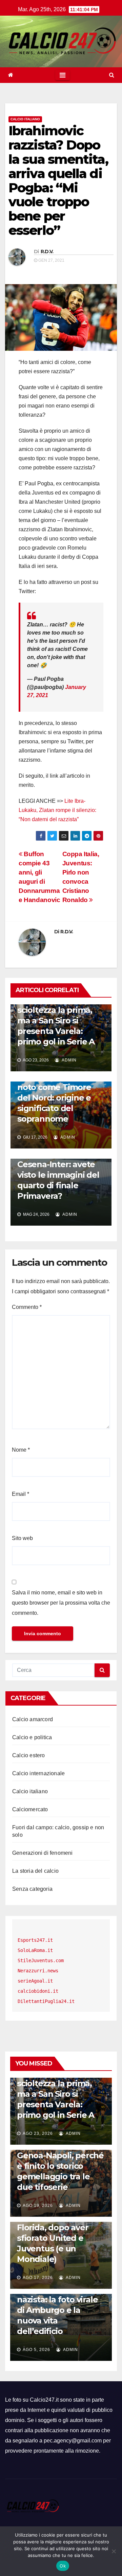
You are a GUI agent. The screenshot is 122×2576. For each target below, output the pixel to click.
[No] (114, 2551)
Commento (27, 1307)
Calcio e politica (32, 1737)
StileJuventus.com (41, 1960)
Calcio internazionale (38, 1773)
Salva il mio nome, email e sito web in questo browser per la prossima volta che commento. (61, 1603)
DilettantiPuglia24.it (46, 2001)
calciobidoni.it (38, 1991)
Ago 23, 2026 (38, 2133)
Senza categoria (32, 1889)
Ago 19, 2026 (38, 2206)
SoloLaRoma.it (35, 1950)
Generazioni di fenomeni (43, 1853)
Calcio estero (29, 1755)
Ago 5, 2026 (36, 2350)
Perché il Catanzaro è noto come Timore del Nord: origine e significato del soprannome (59, 1098)
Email (21, 1494)
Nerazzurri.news (38, 1971)
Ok (63, 2566)
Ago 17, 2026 (38, 2278)
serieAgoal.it (35, 1981)
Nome (21, 1450)
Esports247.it (35, 1940)
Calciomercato (30, 1809)
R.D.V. (47, 252)
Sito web (22, 1538)
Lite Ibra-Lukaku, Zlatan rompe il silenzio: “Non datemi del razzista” (57, 810)
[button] (112, 75)
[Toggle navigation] (63, 75)
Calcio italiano (25, 119)
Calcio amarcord (33, 1719)
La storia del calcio (35, 1871)
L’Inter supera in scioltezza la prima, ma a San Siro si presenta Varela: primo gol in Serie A (56, 1021)
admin (69, 1060)
